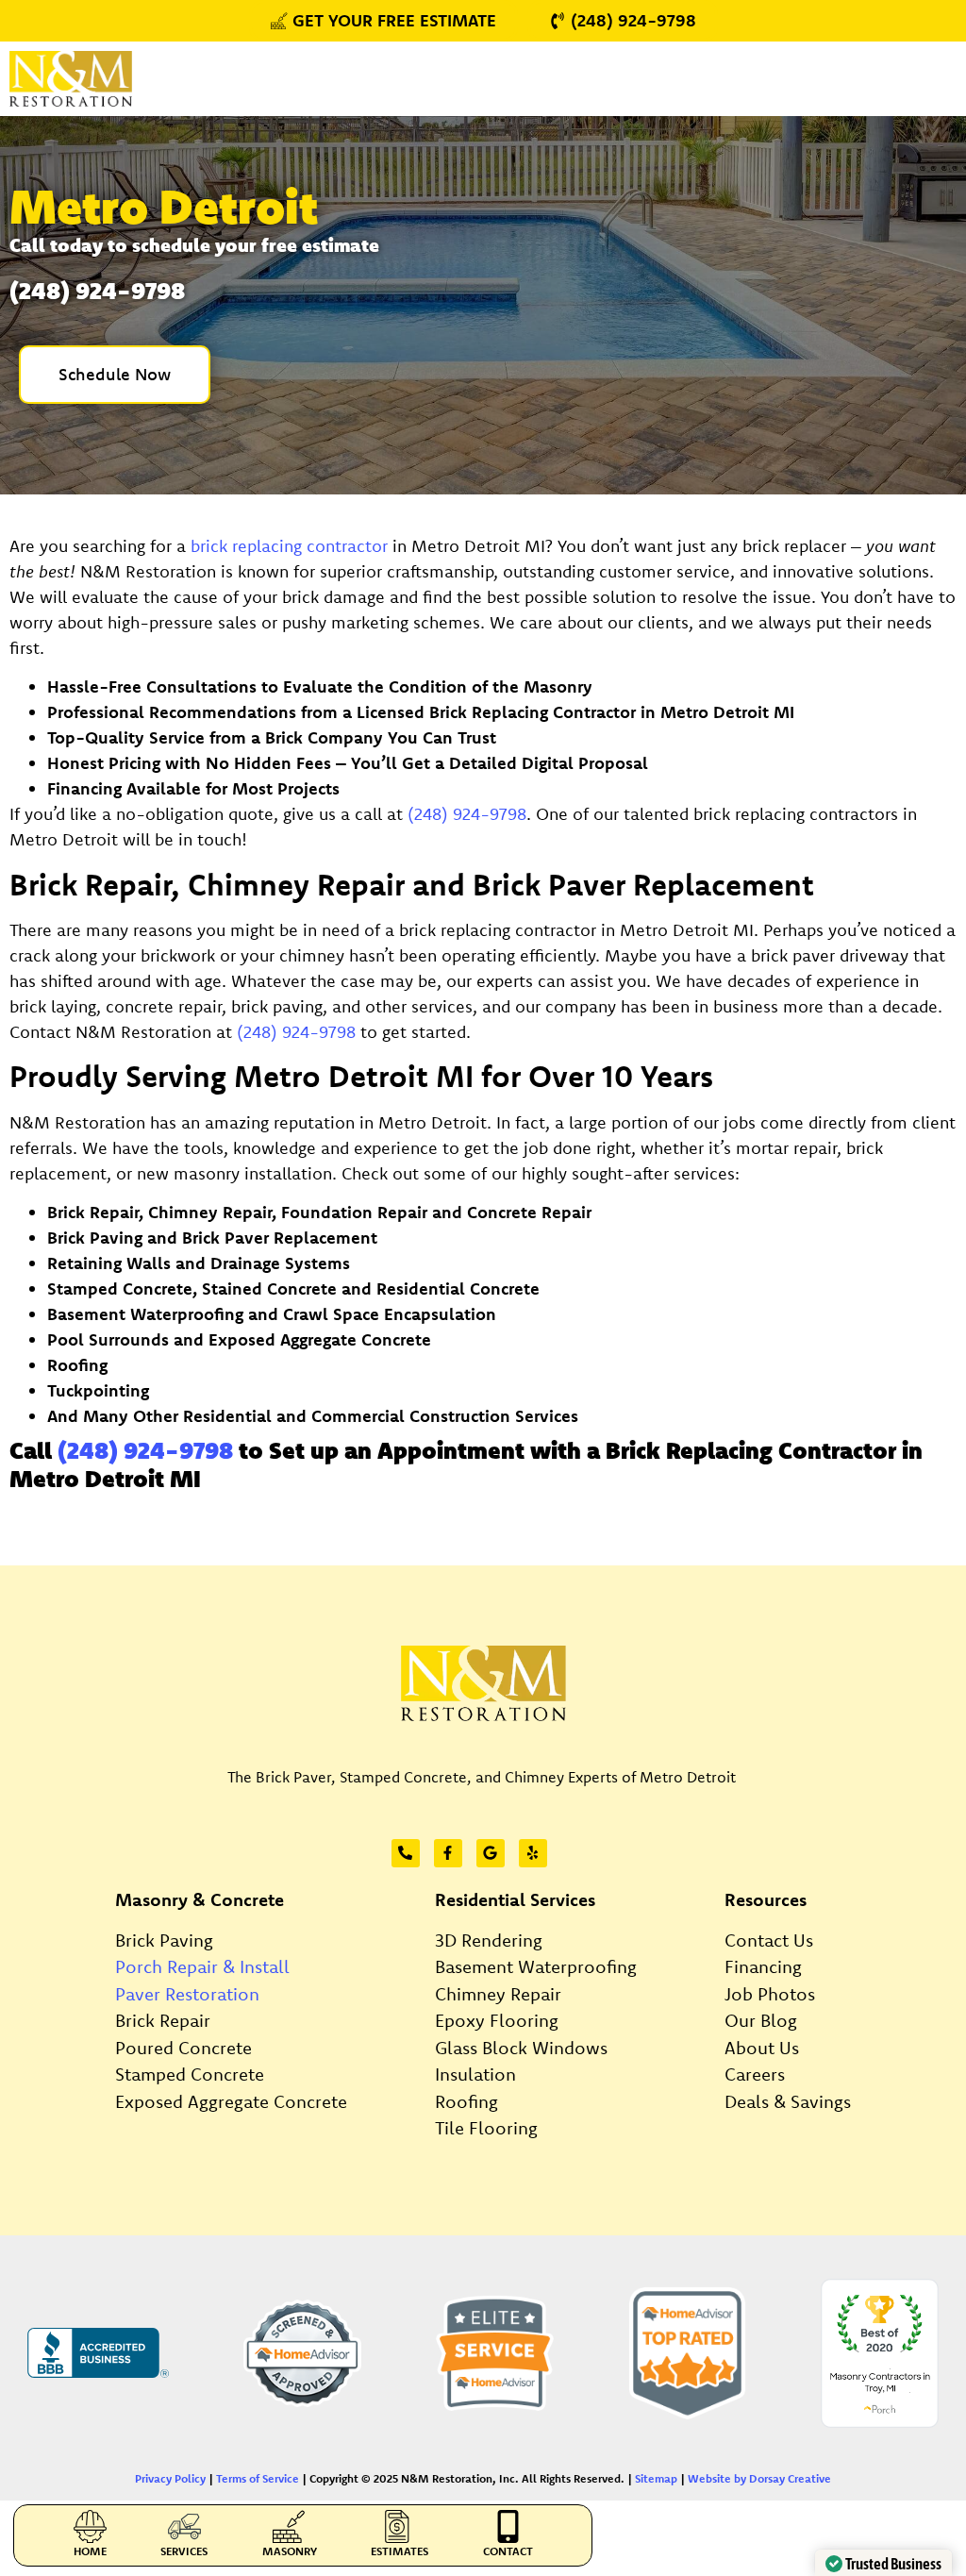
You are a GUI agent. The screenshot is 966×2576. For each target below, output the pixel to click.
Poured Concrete (183, 2048)
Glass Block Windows (521, 2048)
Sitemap (656, 2478)
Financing (763, 1966)
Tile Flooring (486, 2128)
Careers (755, 2074)
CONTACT (508, 2551)
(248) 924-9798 (467, 814)
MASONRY (290, 2551)
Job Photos (770, 1994)
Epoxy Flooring (497, 2020)
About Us (762, 2048)
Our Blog (761, 2020)
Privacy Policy (170, 2478)
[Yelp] (533, 1853)
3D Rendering (489, 1940)
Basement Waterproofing (536, 1966)
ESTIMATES (400, 2551)
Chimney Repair (498, 1994)
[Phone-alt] (406, 1853)
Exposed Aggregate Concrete (231, 2101)
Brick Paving (164, 1940)
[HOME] (90, 2526)
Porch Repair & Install (202, 1966)
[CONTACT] (508, 2526)
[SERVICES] (184, 2526)
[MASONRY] (289, 2526)
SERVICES (184, 2551)
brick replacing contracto (286, 546)
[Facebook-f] (448, 1853)
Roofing (466, 2101)
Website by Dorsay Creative (759, 2478)
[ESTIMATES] (400, 2526)
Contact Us (769, 1940)
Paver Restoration (187, 1994)
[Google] (491, 1853)
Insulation (475, 2074)
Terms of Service (258, 2478)
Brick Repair (163, 2020)
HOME (90, 2551)
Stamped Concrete (190, 2074)
